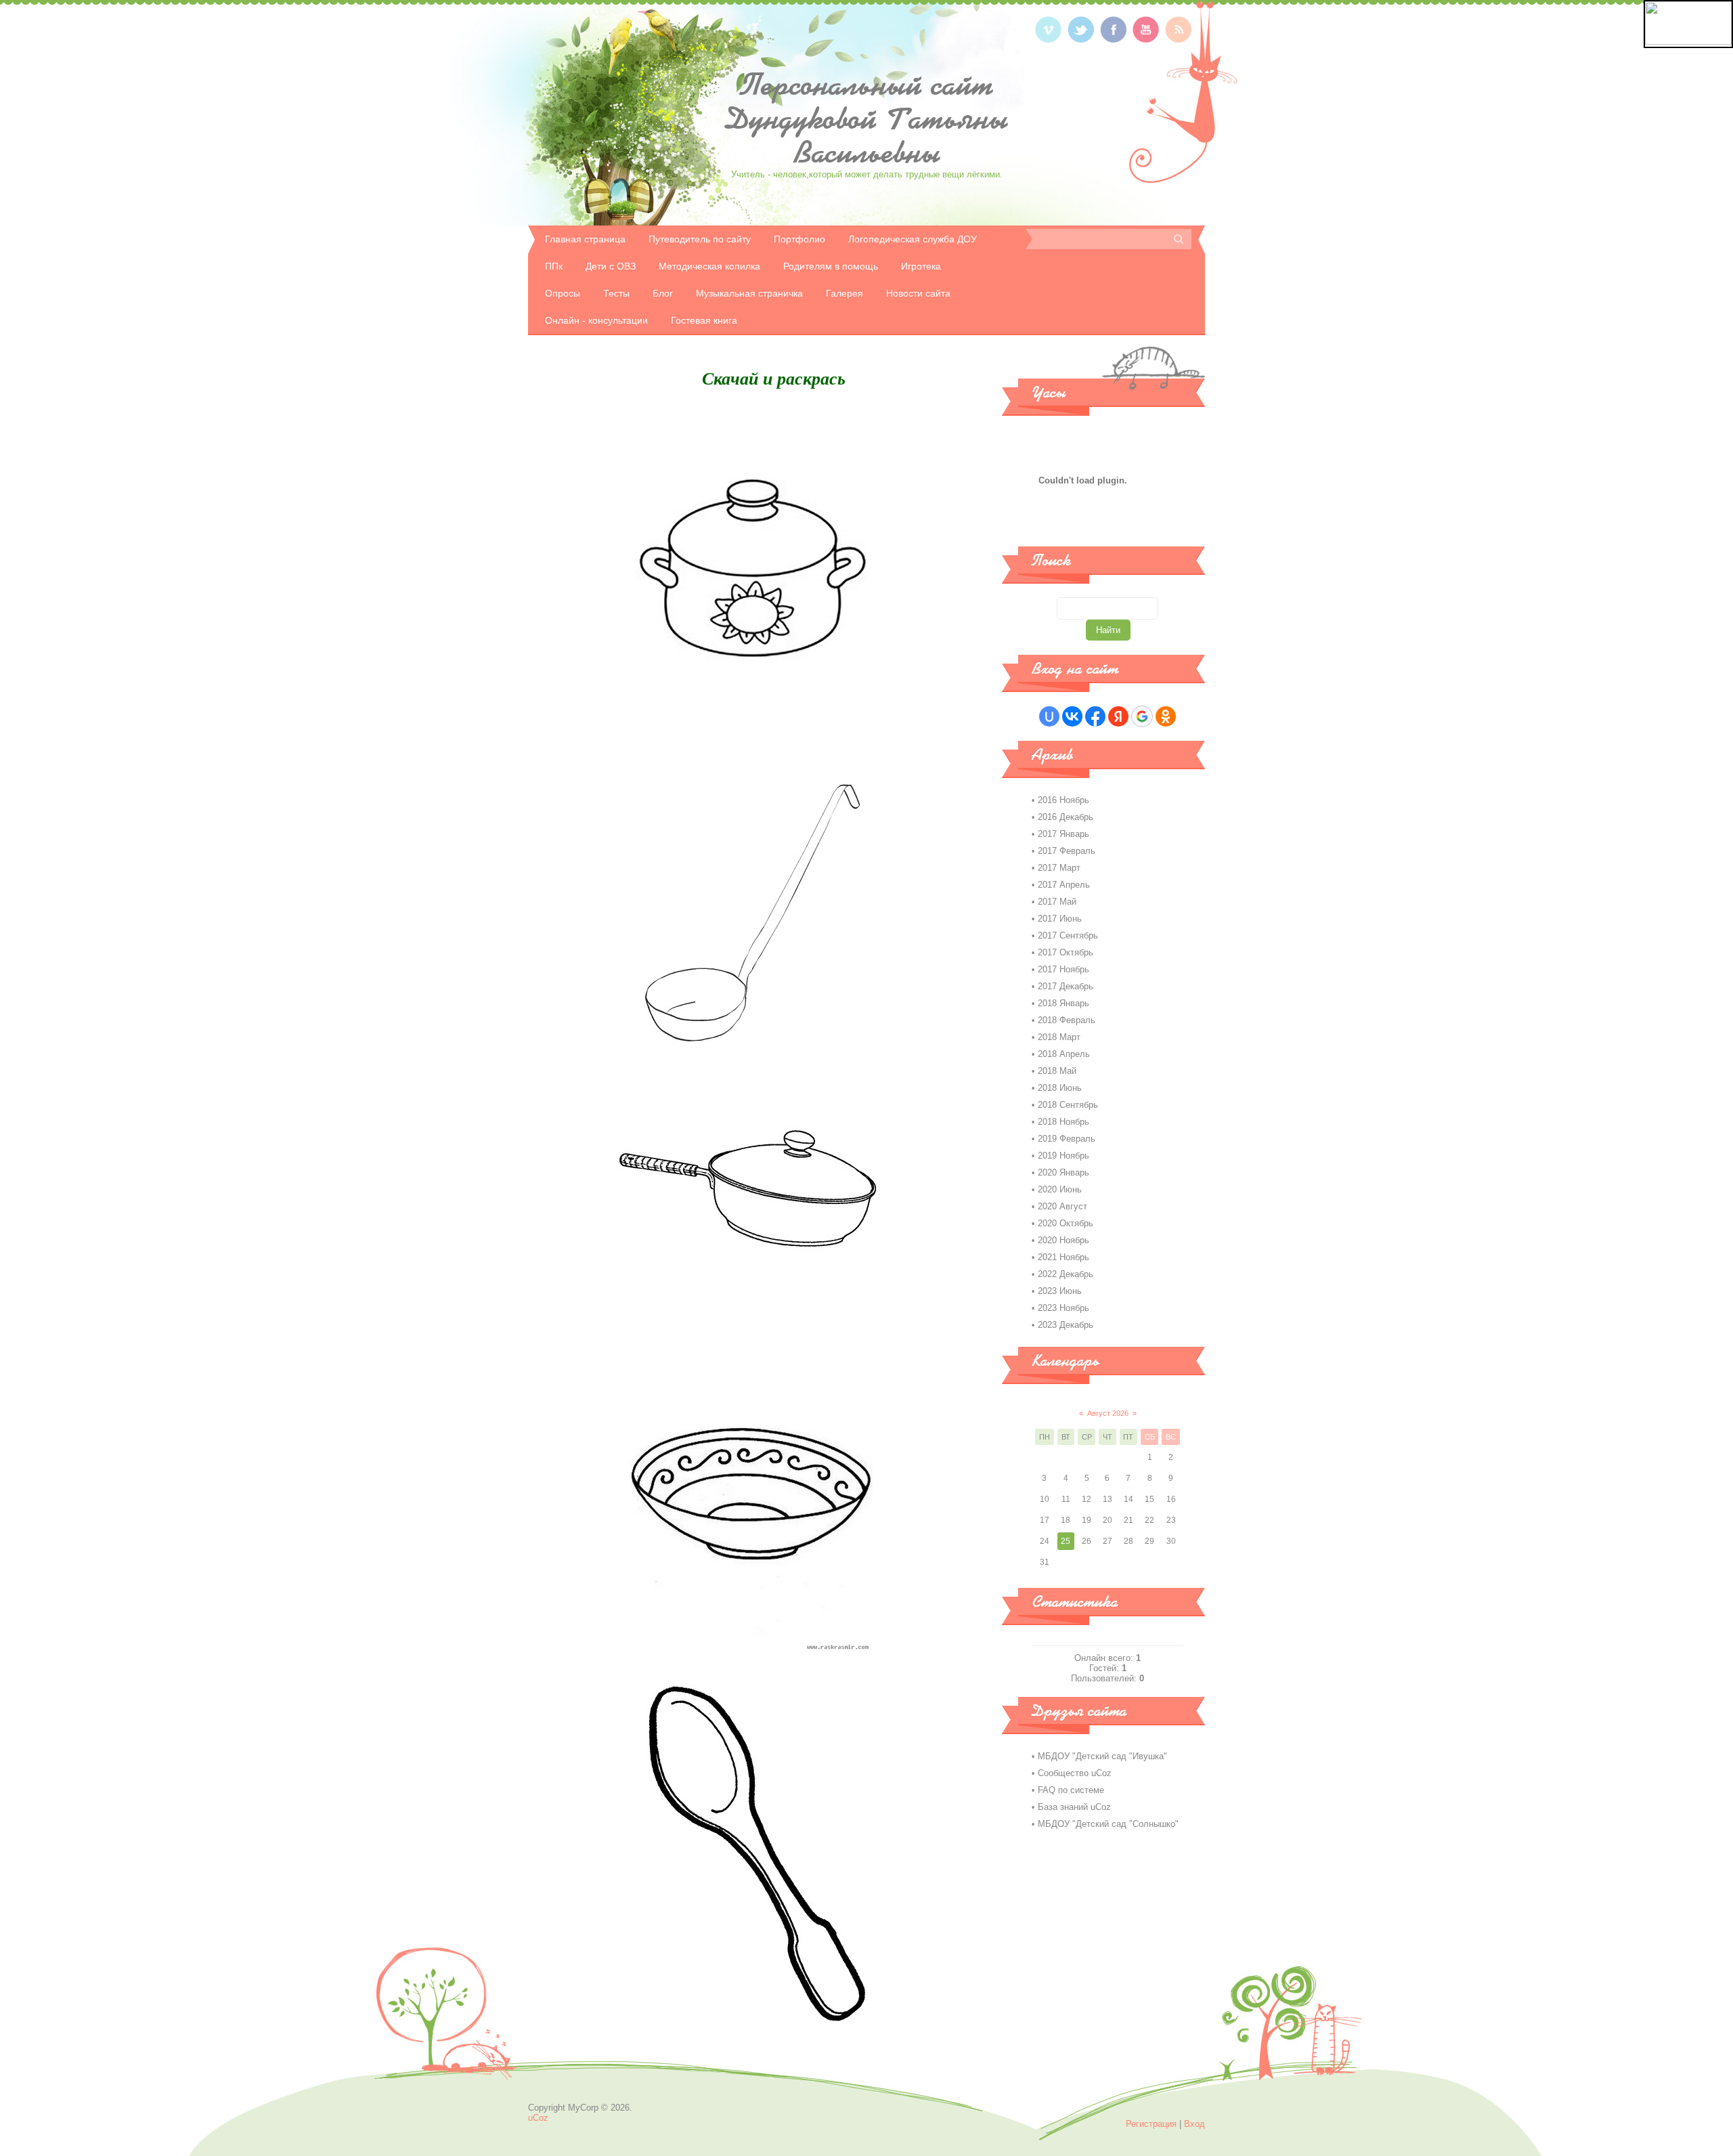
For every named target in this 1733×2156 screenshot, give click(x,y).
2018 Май (1057, 1071)
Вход (1194, 2124)
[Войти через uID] (1049, 716)
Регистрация (1151, 2124)
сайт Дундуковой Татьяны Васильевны (867, 118)
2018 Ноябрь (1063, 1122)
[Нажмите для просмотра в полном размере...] (751, 734)
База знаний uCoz (1074, 1807)
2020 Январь (1063, 1172)
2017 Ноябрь (1063, 969)
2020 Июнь (1060, 1189)
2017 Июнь (1060, 919)
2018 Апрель (1064, 1054)
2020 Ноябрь (1063, 1240)
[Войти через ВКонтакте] (1072, 716)
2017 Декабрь (1066, 986)
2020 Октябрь (1066, 1223)
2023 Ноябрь (1063, 1308)
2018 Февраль (1067, 1020)
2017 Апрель (1064, 885)
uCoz (538, 2118)
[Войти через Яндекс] (1118, 716)
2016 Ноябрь (1063, 800)
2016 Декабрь (1066, 817)
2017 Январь (1063, 834)
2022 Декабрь (1066, 1274)
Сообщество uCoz (1075, 1773)
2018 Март (1059, 1037)
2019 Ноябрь (1063, 1156)
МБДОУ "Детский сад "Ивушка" (1102, 1756)
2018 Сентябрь (1068, 1105)
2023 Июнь (1060, 1291)
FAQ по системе (1071, 1790)
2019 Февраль (1067, 1139)
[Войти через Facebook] (1095, 716)
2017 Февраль (1067, 851)
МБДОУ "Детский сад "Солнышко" (1108, 1824)
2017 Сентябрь (1068, 935)
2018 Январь (1063, 1003)
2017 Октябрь (1066, 952)
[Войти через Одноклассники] (1166, 716)
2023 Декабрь (1066, 1325)
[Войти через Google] (1142, 716)
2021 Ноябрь (1063, 1257)
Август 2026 (1108, 1413)
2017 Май (1057, 902)
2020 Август (1062, 1206)
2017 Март (1059, 868)
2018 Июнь (1060, 1088)
